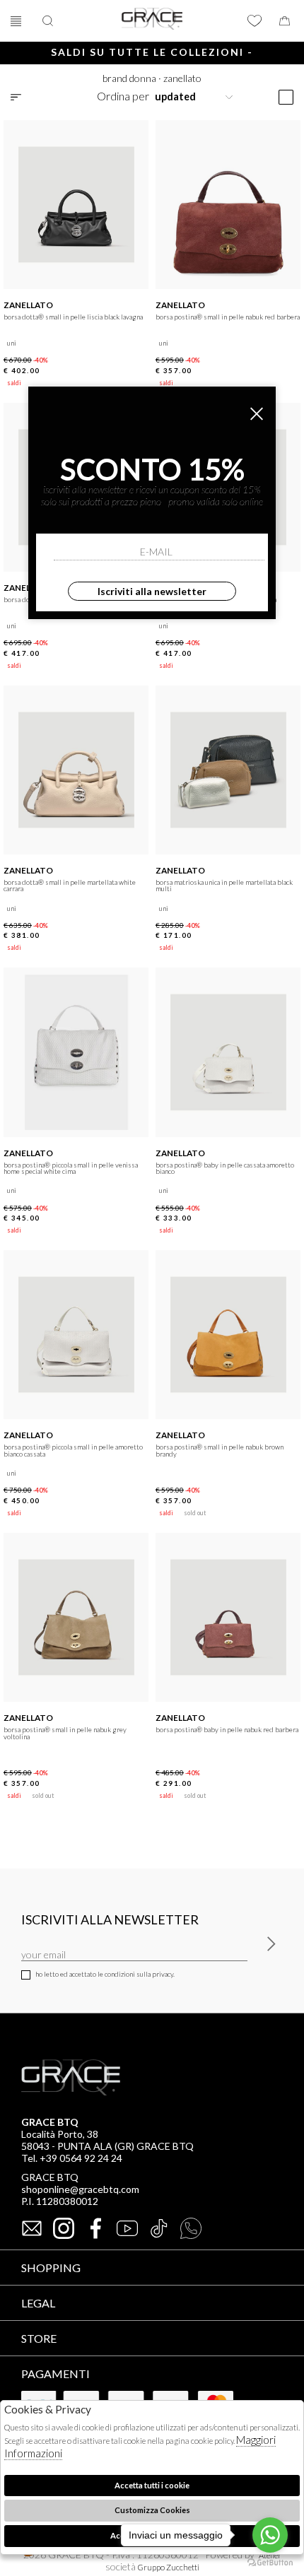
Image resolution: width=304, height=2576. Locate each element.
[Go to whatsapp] (270, 2535)
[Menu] (18, 21)
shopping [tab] (51, 2268)
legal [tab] (38, 2303)
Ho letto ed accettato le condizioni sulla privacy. (105, 1974)
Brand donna (129, 78)
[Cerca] (49, 21)
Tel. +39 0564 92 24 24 (72, 2158)
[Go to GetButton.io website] (270, 2562)
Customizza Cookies (152, 2510)
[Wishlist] (255, 21)
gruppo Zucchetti (169, 2567)
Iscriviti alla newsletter (152, 591)
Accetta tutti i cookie (152, 2485)
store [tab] (39, 2338)
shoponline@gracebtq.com (80, 2189)
